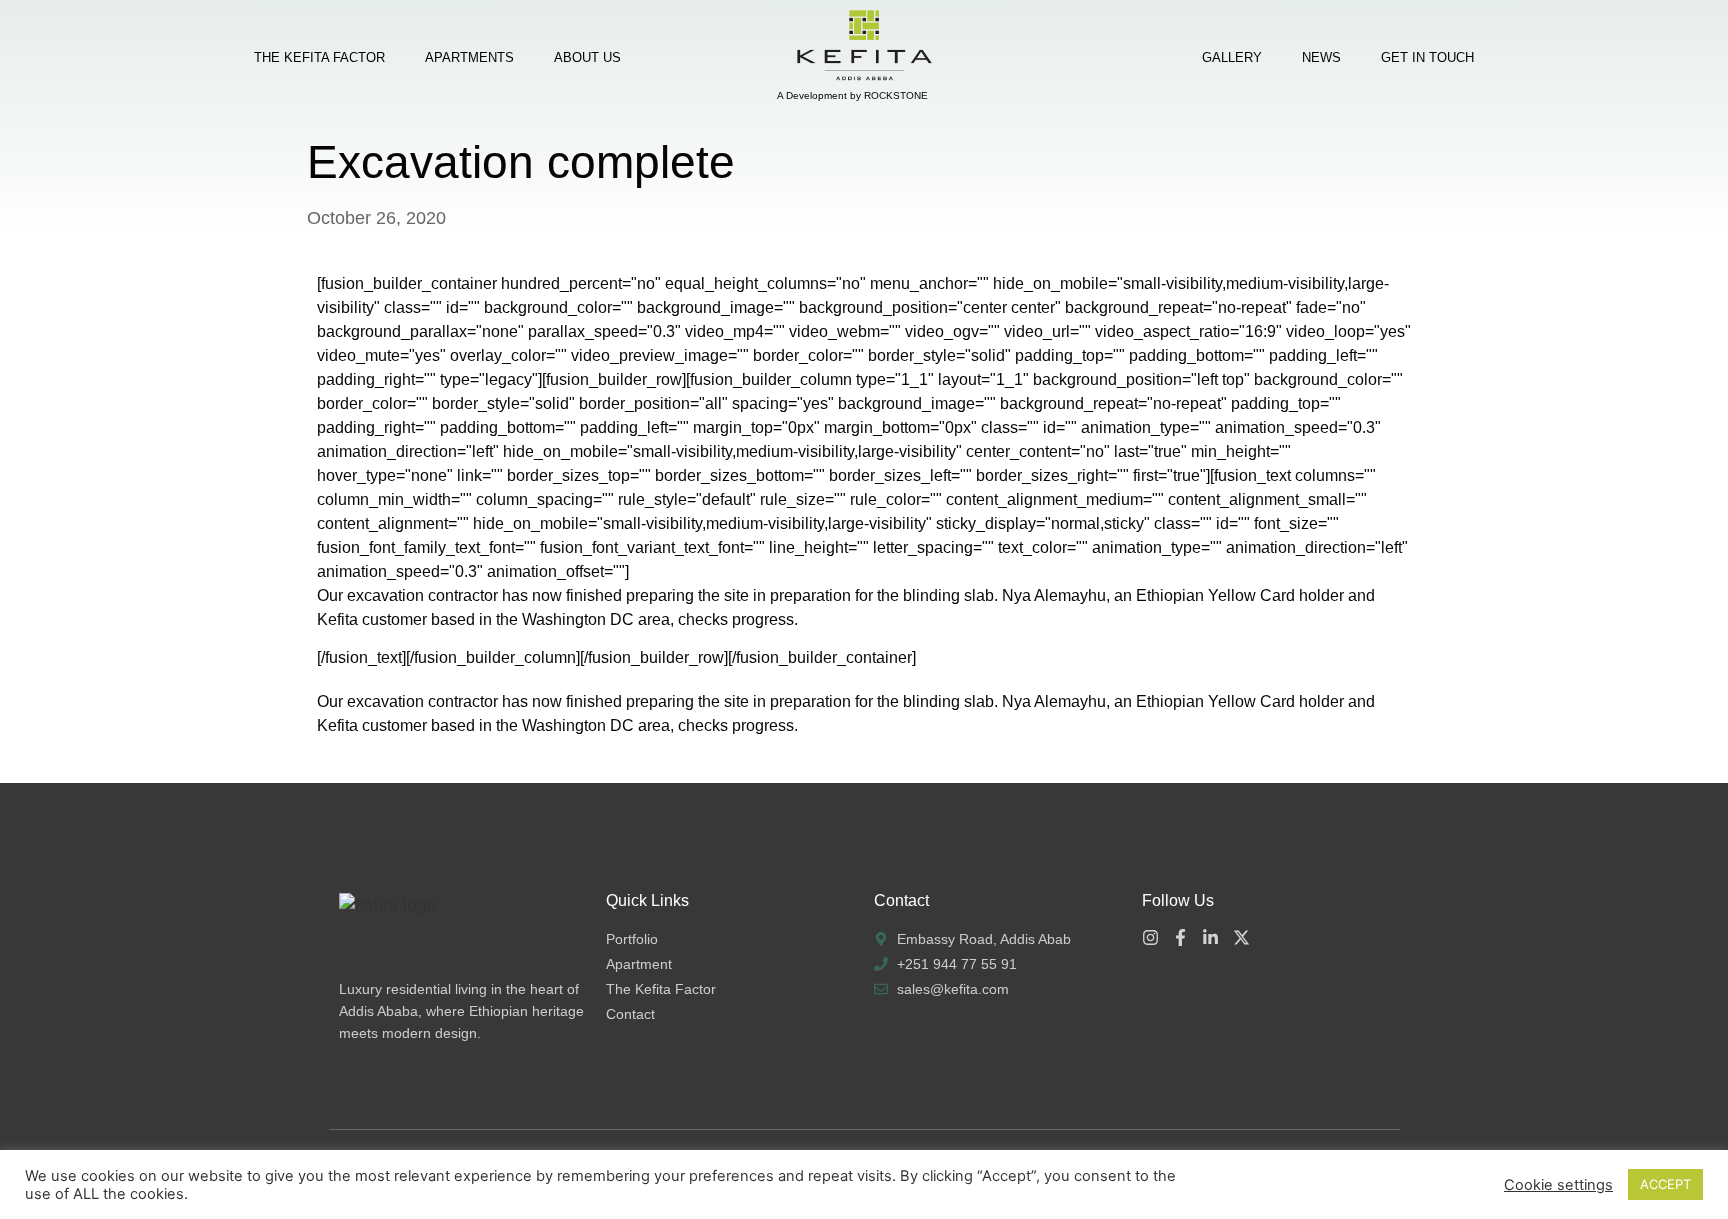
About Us (587, 57)
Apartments (469, 57)
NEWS (1321, 57)
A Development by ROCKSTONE (852, 95)
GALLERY (1232, 57)
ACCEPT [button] (1665, 1184)
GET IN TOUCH (1427, 57)
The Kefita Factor (319, 57)
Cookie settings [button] (1558, 1185)
